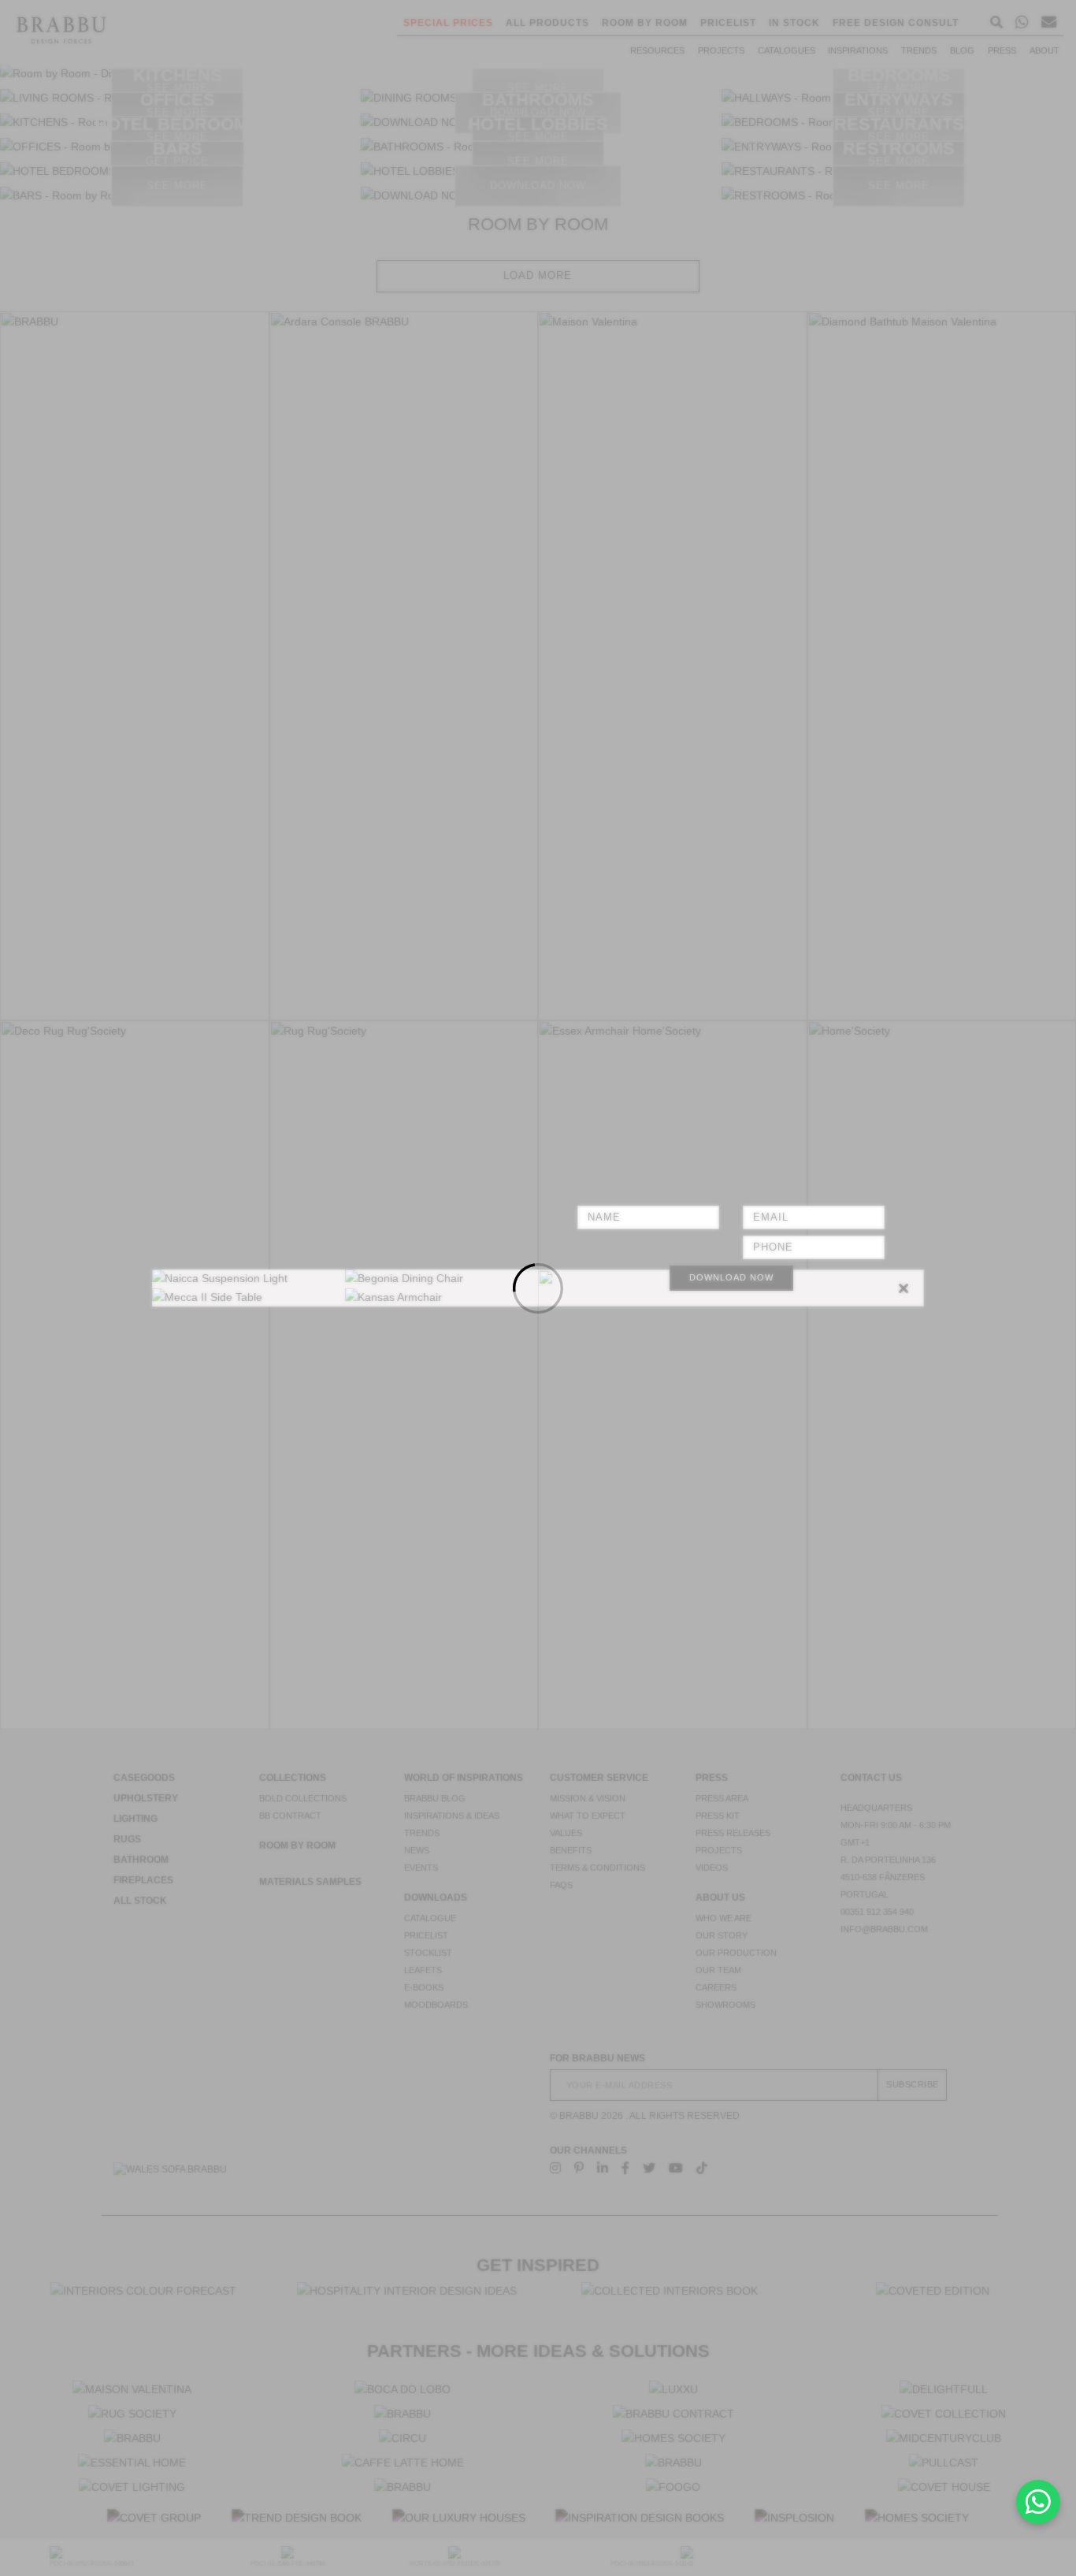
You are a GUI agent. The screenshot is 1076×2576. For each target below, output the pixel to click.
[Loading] (538, 1288)
